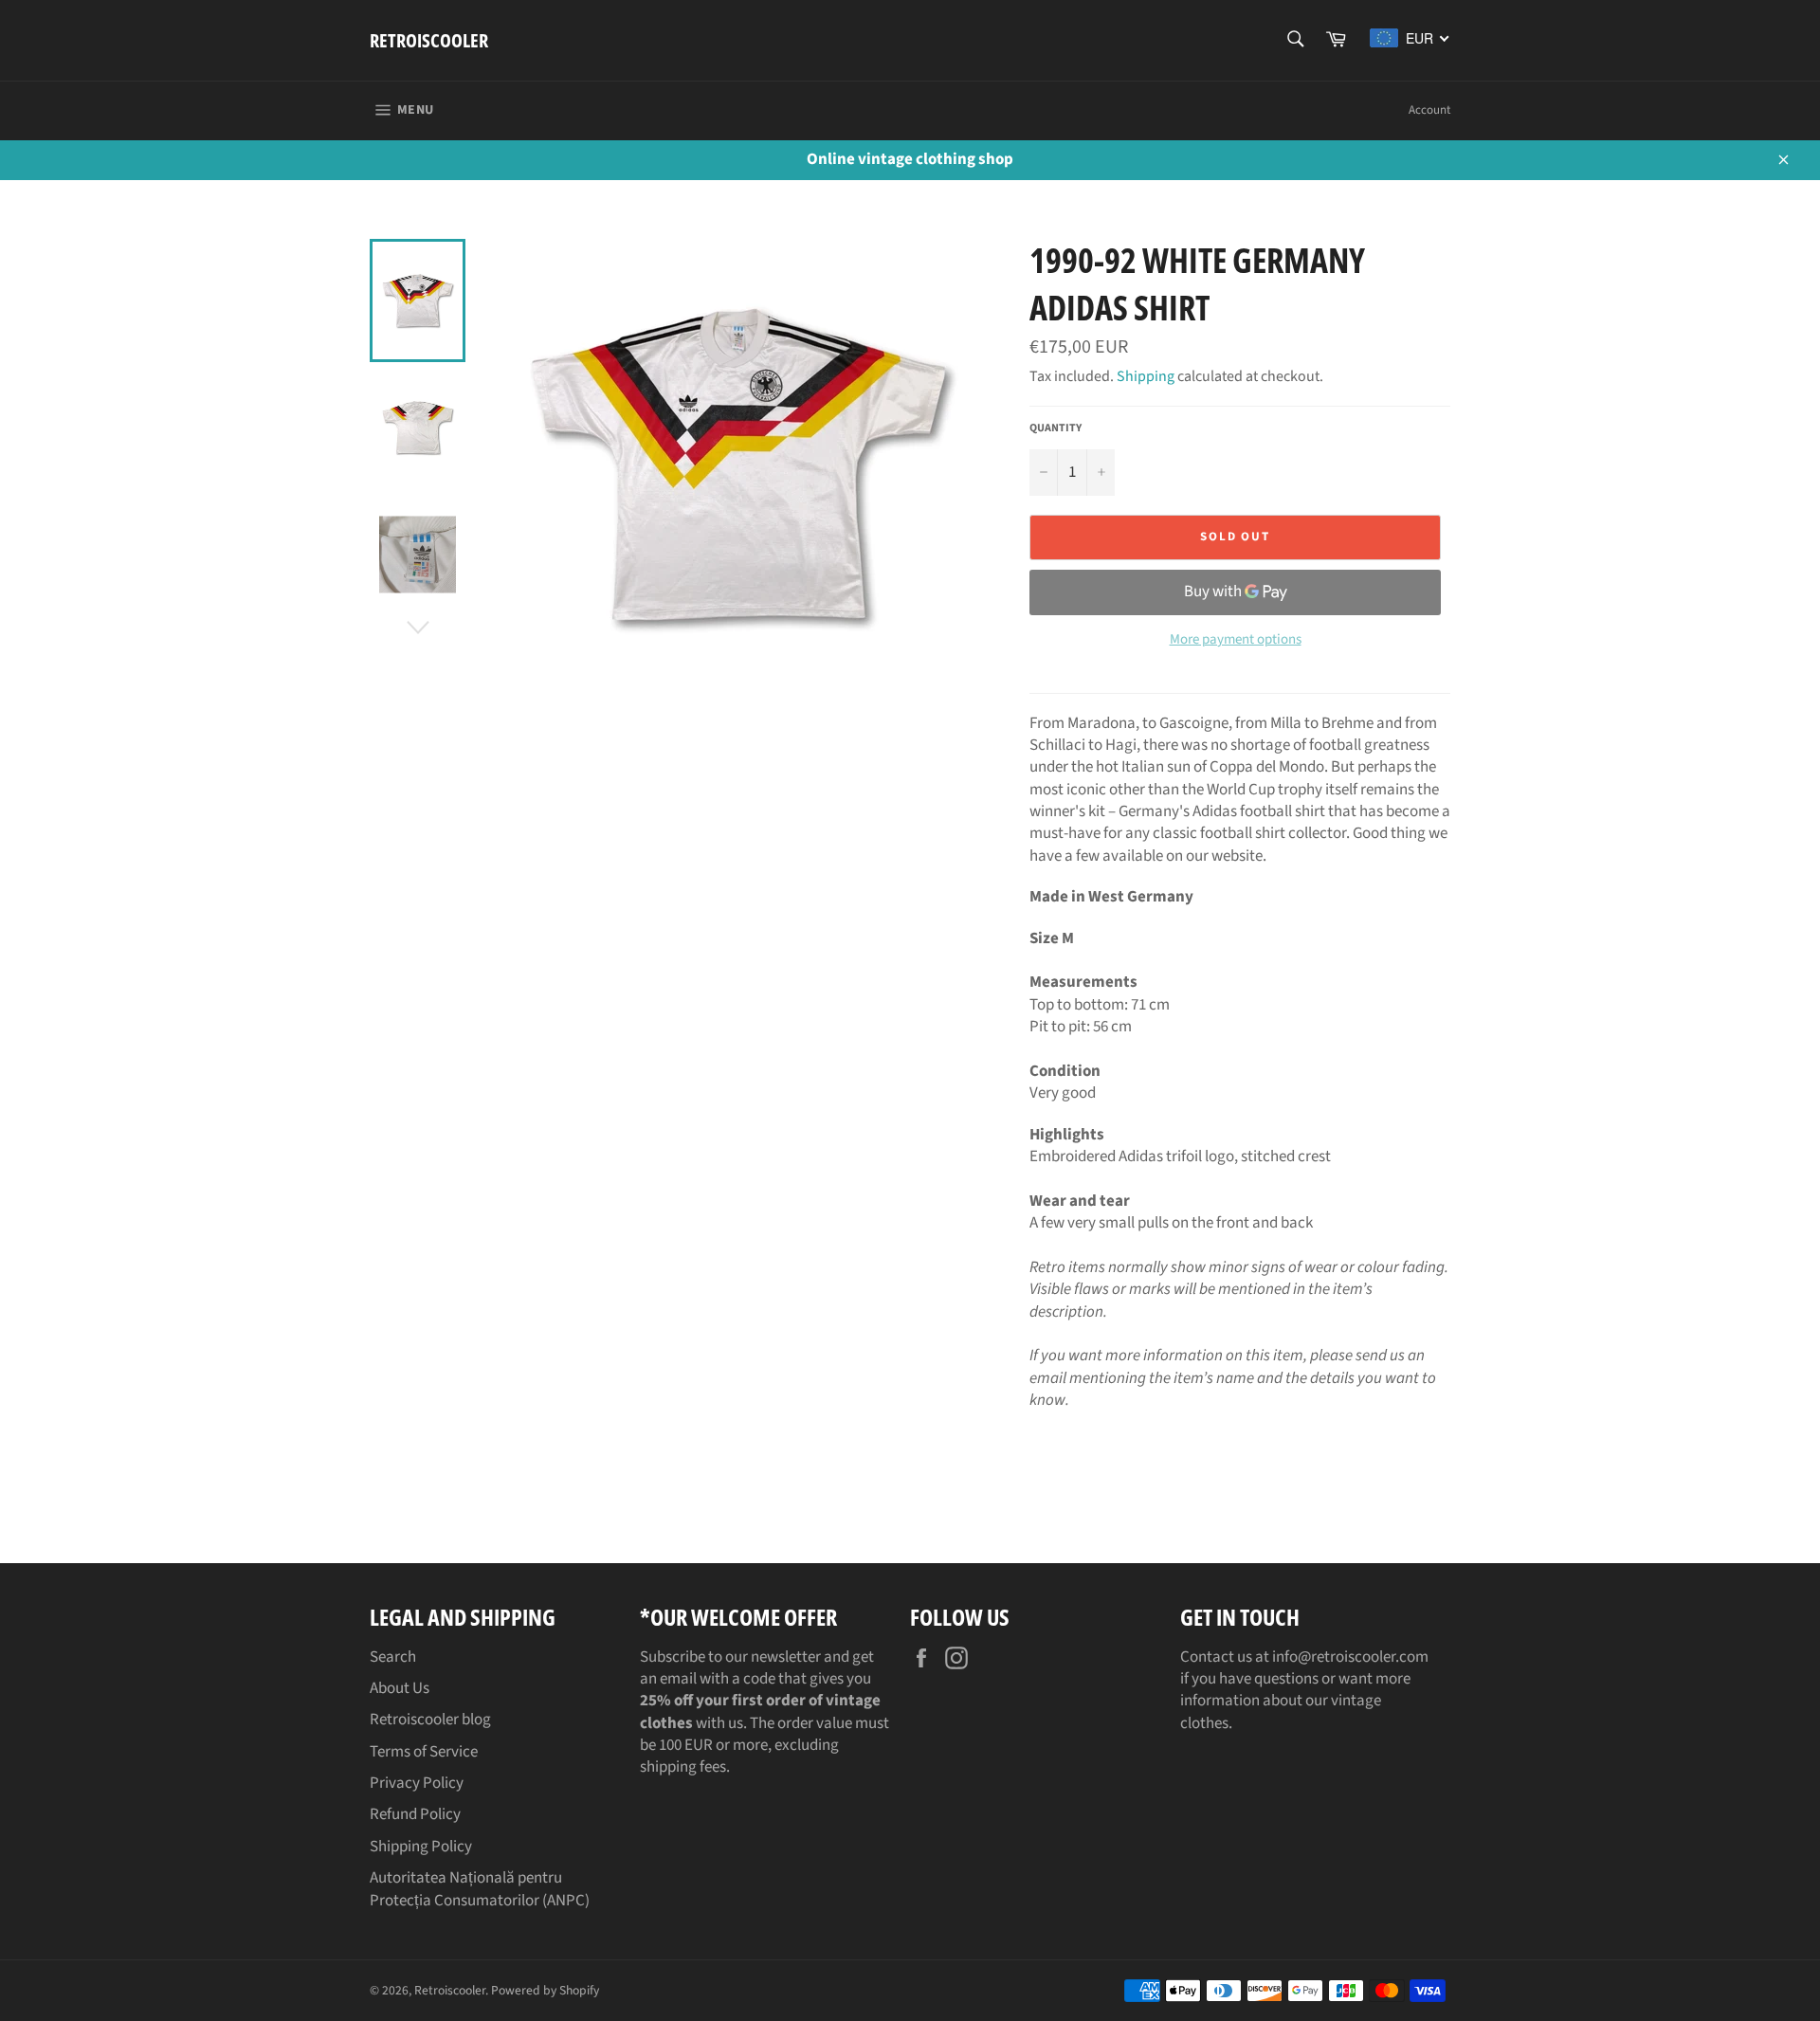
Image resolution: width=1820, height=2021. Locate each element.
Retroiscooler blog (430, 1720)
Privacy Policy (417, 1783)
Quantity (1056, 428)
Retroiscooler (429, 40)
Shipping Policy (421, 1847)
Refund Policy (415, 1814)
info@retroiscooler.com (1350, 1657)
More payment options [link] (1236, 640)
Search (393, 1657)
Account (1429, 110)
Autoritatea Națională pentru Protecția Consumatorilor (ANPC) (480, 1889)
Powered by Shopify (545, 1990)
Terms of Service (424, 1752)
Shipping (1146, 376)
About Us (400, 1688)
